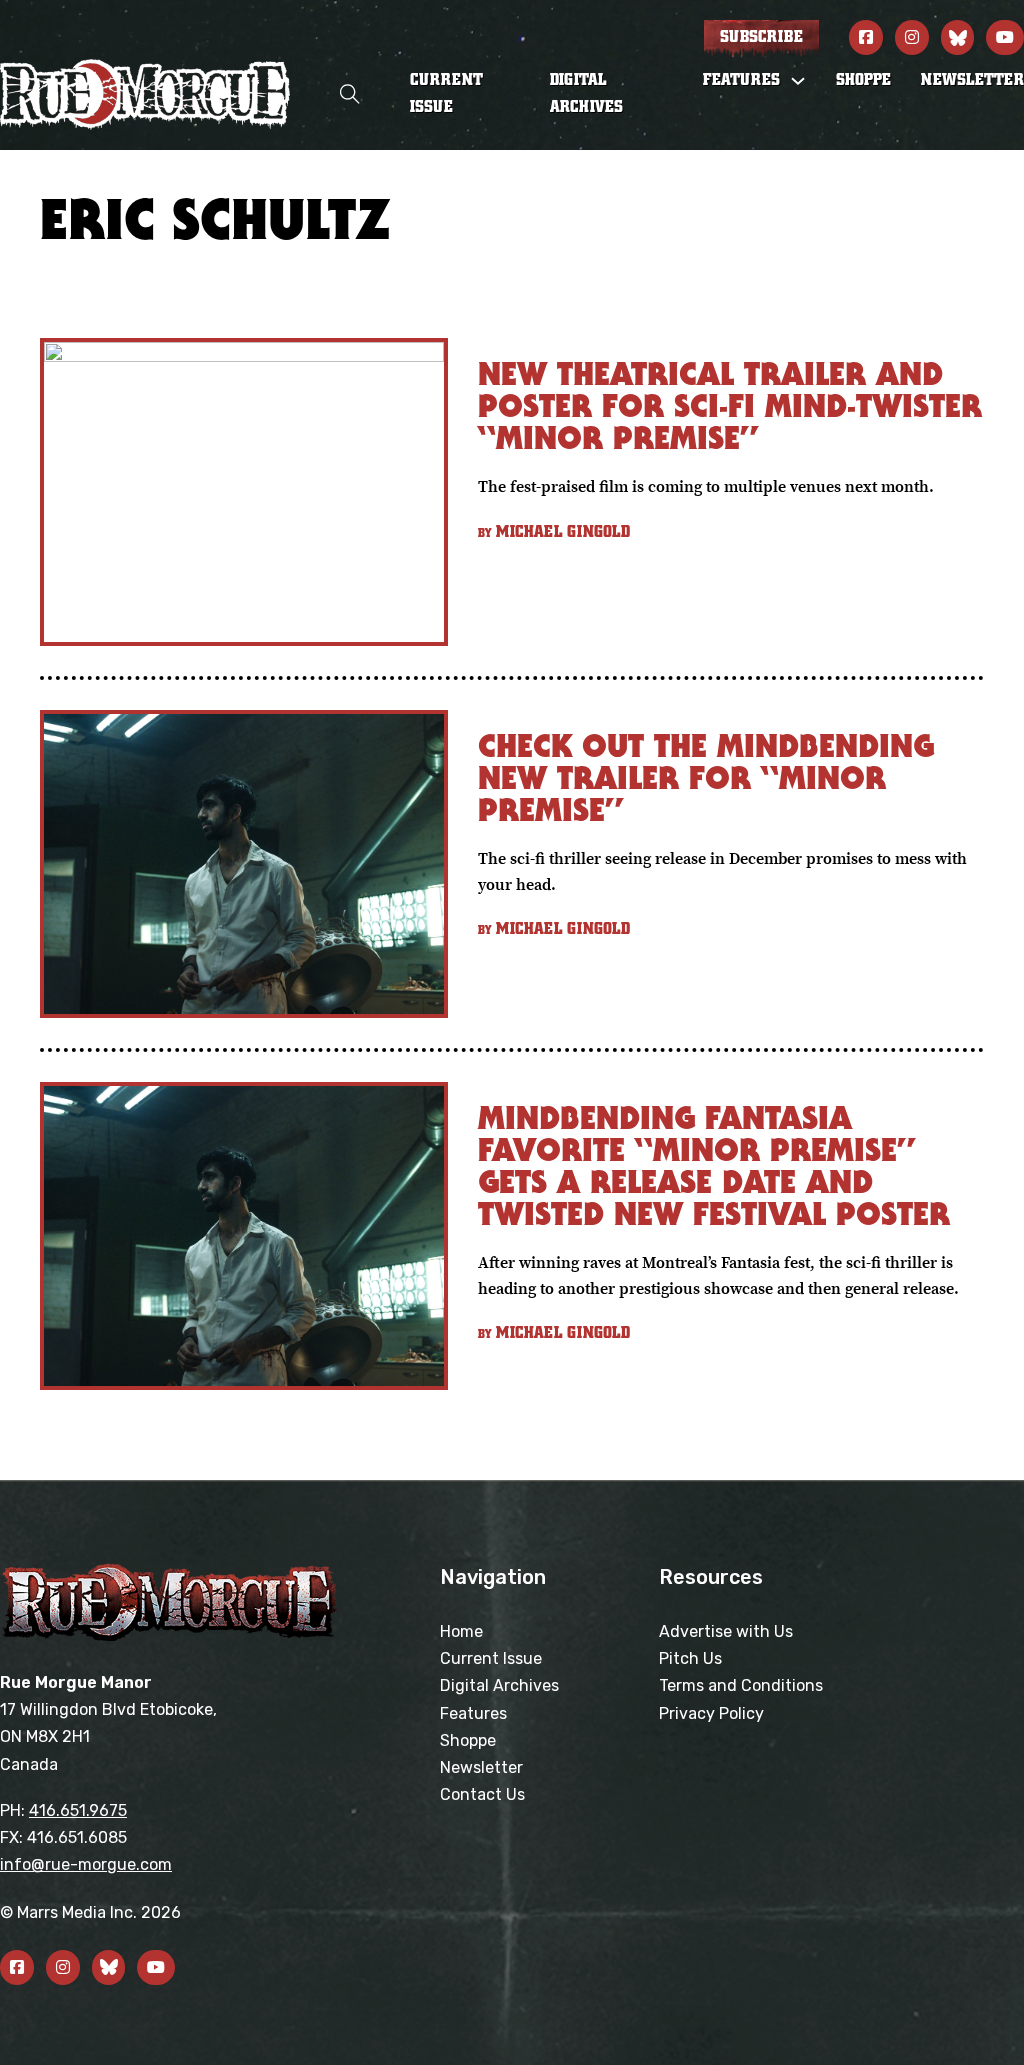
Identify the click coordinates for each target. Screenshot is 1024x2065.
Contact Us (482, 1794)
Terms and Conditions (741, 1685)
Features (473, 1713)
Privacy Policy (711, 1713)
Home (461, 1631)
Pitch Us (690, 1658)
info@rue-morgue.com (86, 1864)
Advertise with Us (726, 1631)
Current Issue (446, 93)
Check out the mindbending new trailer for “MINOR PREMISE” (706, 777)
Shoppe (863, 80)
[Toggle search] (350, 94)
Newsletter (972, 80)
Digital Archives (586, 93)
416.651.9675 (78, 1810)
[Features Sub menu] (798, 81)
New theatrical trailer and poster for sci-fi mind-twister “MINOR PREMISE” (730, 405)
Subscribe (761, 37)
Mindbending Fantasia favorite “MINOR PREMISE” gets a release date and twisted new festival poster (714, 1165)
